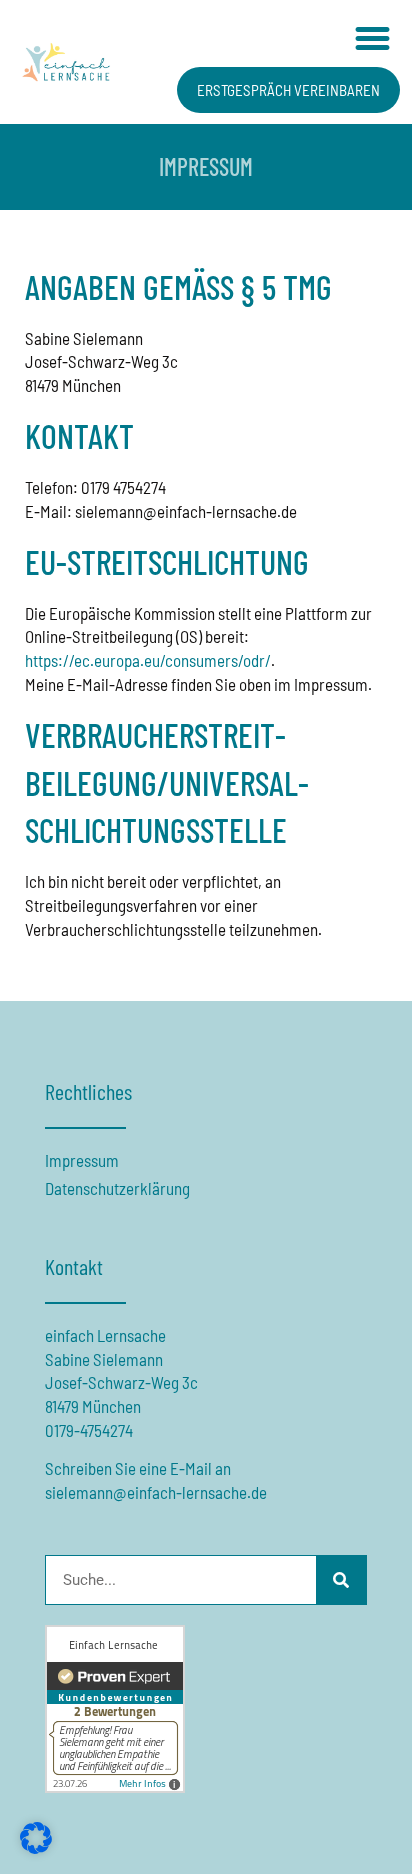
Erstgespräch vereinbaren (288, 90)
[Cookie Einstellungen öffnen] (36, 1847)
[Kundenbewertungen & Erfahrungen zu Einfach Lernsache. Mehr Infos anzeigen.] (115, 1786)
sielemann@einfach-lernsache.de (156, 1492)
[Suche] (341, 1580)
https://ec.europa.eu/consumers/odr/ (148, 660)
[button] (372, 39)
